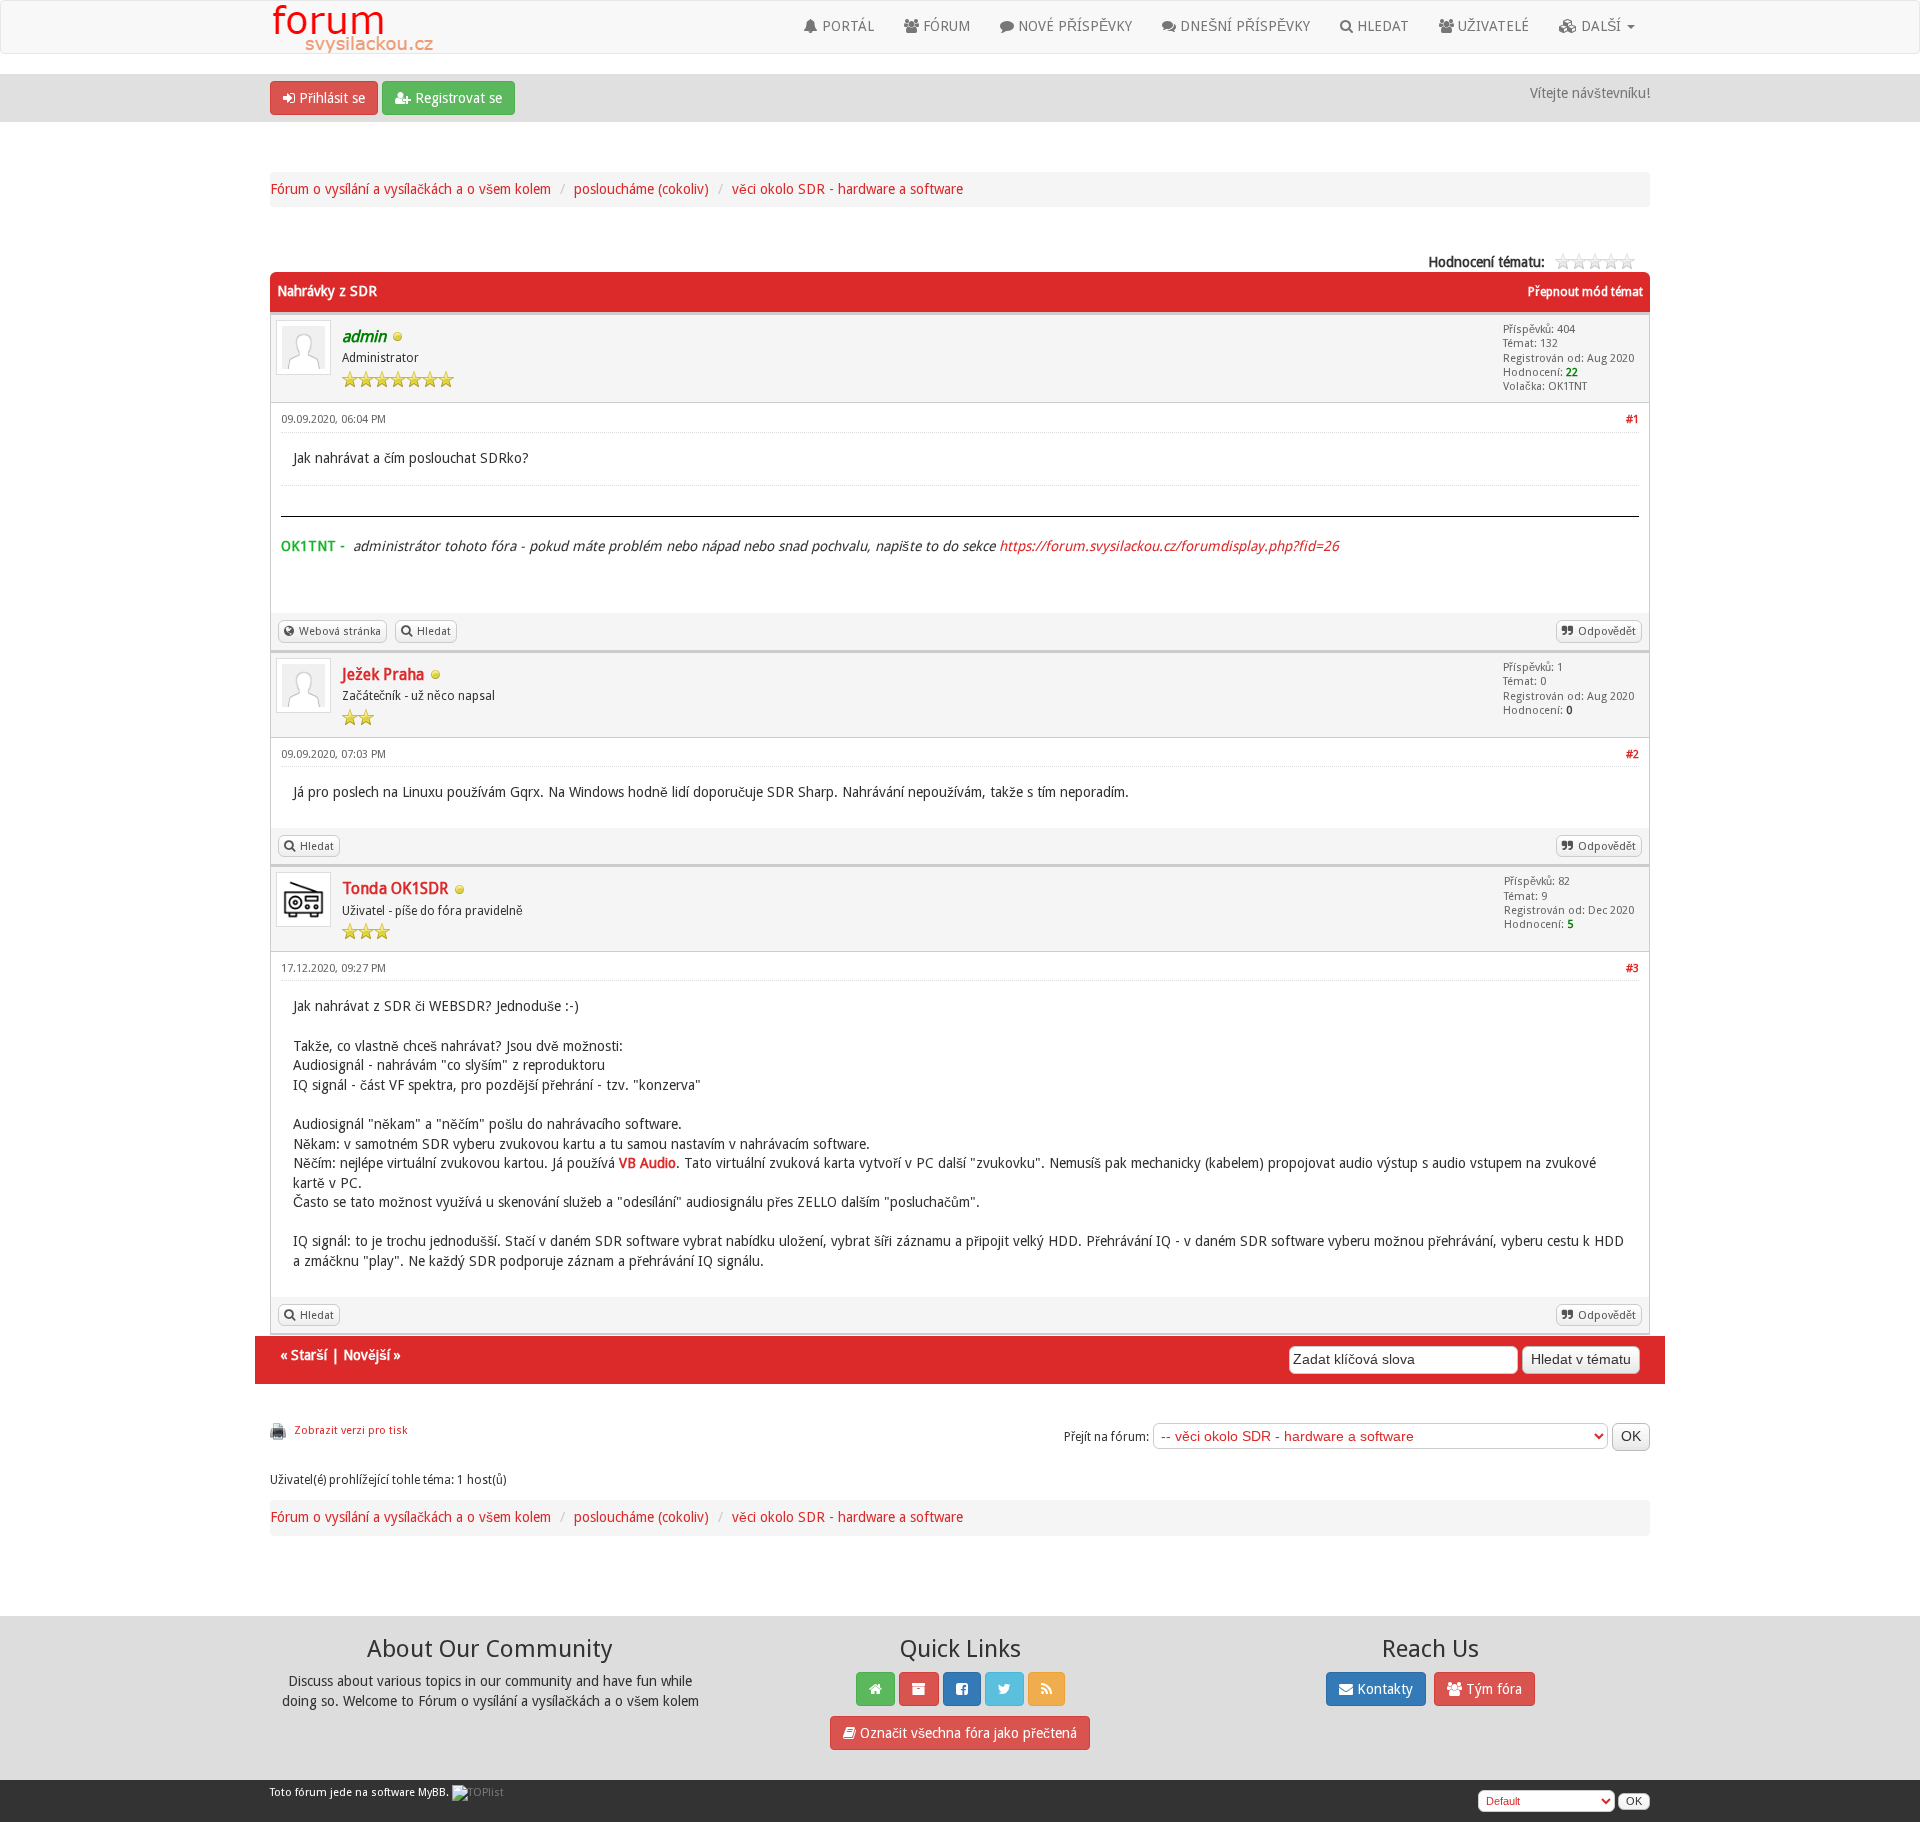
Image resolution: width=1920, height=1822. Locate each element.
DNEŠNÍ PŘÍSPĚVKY (1243, 26)
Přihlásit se (330, 98)
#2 (1632, 754)
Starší (309, 1355)
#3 (1632, 968)
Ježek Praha (383, 674)
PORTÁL (846, 26)
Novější (366, 1355)
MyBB (432, 1792)
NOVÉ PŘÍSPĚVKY (1073, 26)
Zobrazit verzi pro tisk (350, 1430)
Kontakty (1383, 1689)
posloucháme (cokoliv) (641, 189)
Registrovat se (456, 98)
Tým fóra (1492, 1689)
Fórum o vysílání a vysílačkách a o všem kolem (410, 189)
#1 (1632, 419)
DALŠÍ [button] (1601, 26)
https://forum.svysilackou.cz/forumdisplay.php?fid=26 (1169, 546)
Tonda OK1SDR (395, 888)
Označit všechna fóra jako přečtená (966, 1733)
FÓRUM (944, 26)
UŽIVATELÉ (1491, 26)
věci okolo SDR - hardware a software (847, 189)
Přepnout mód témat (1585, 292)
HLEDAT (1381, 26)
